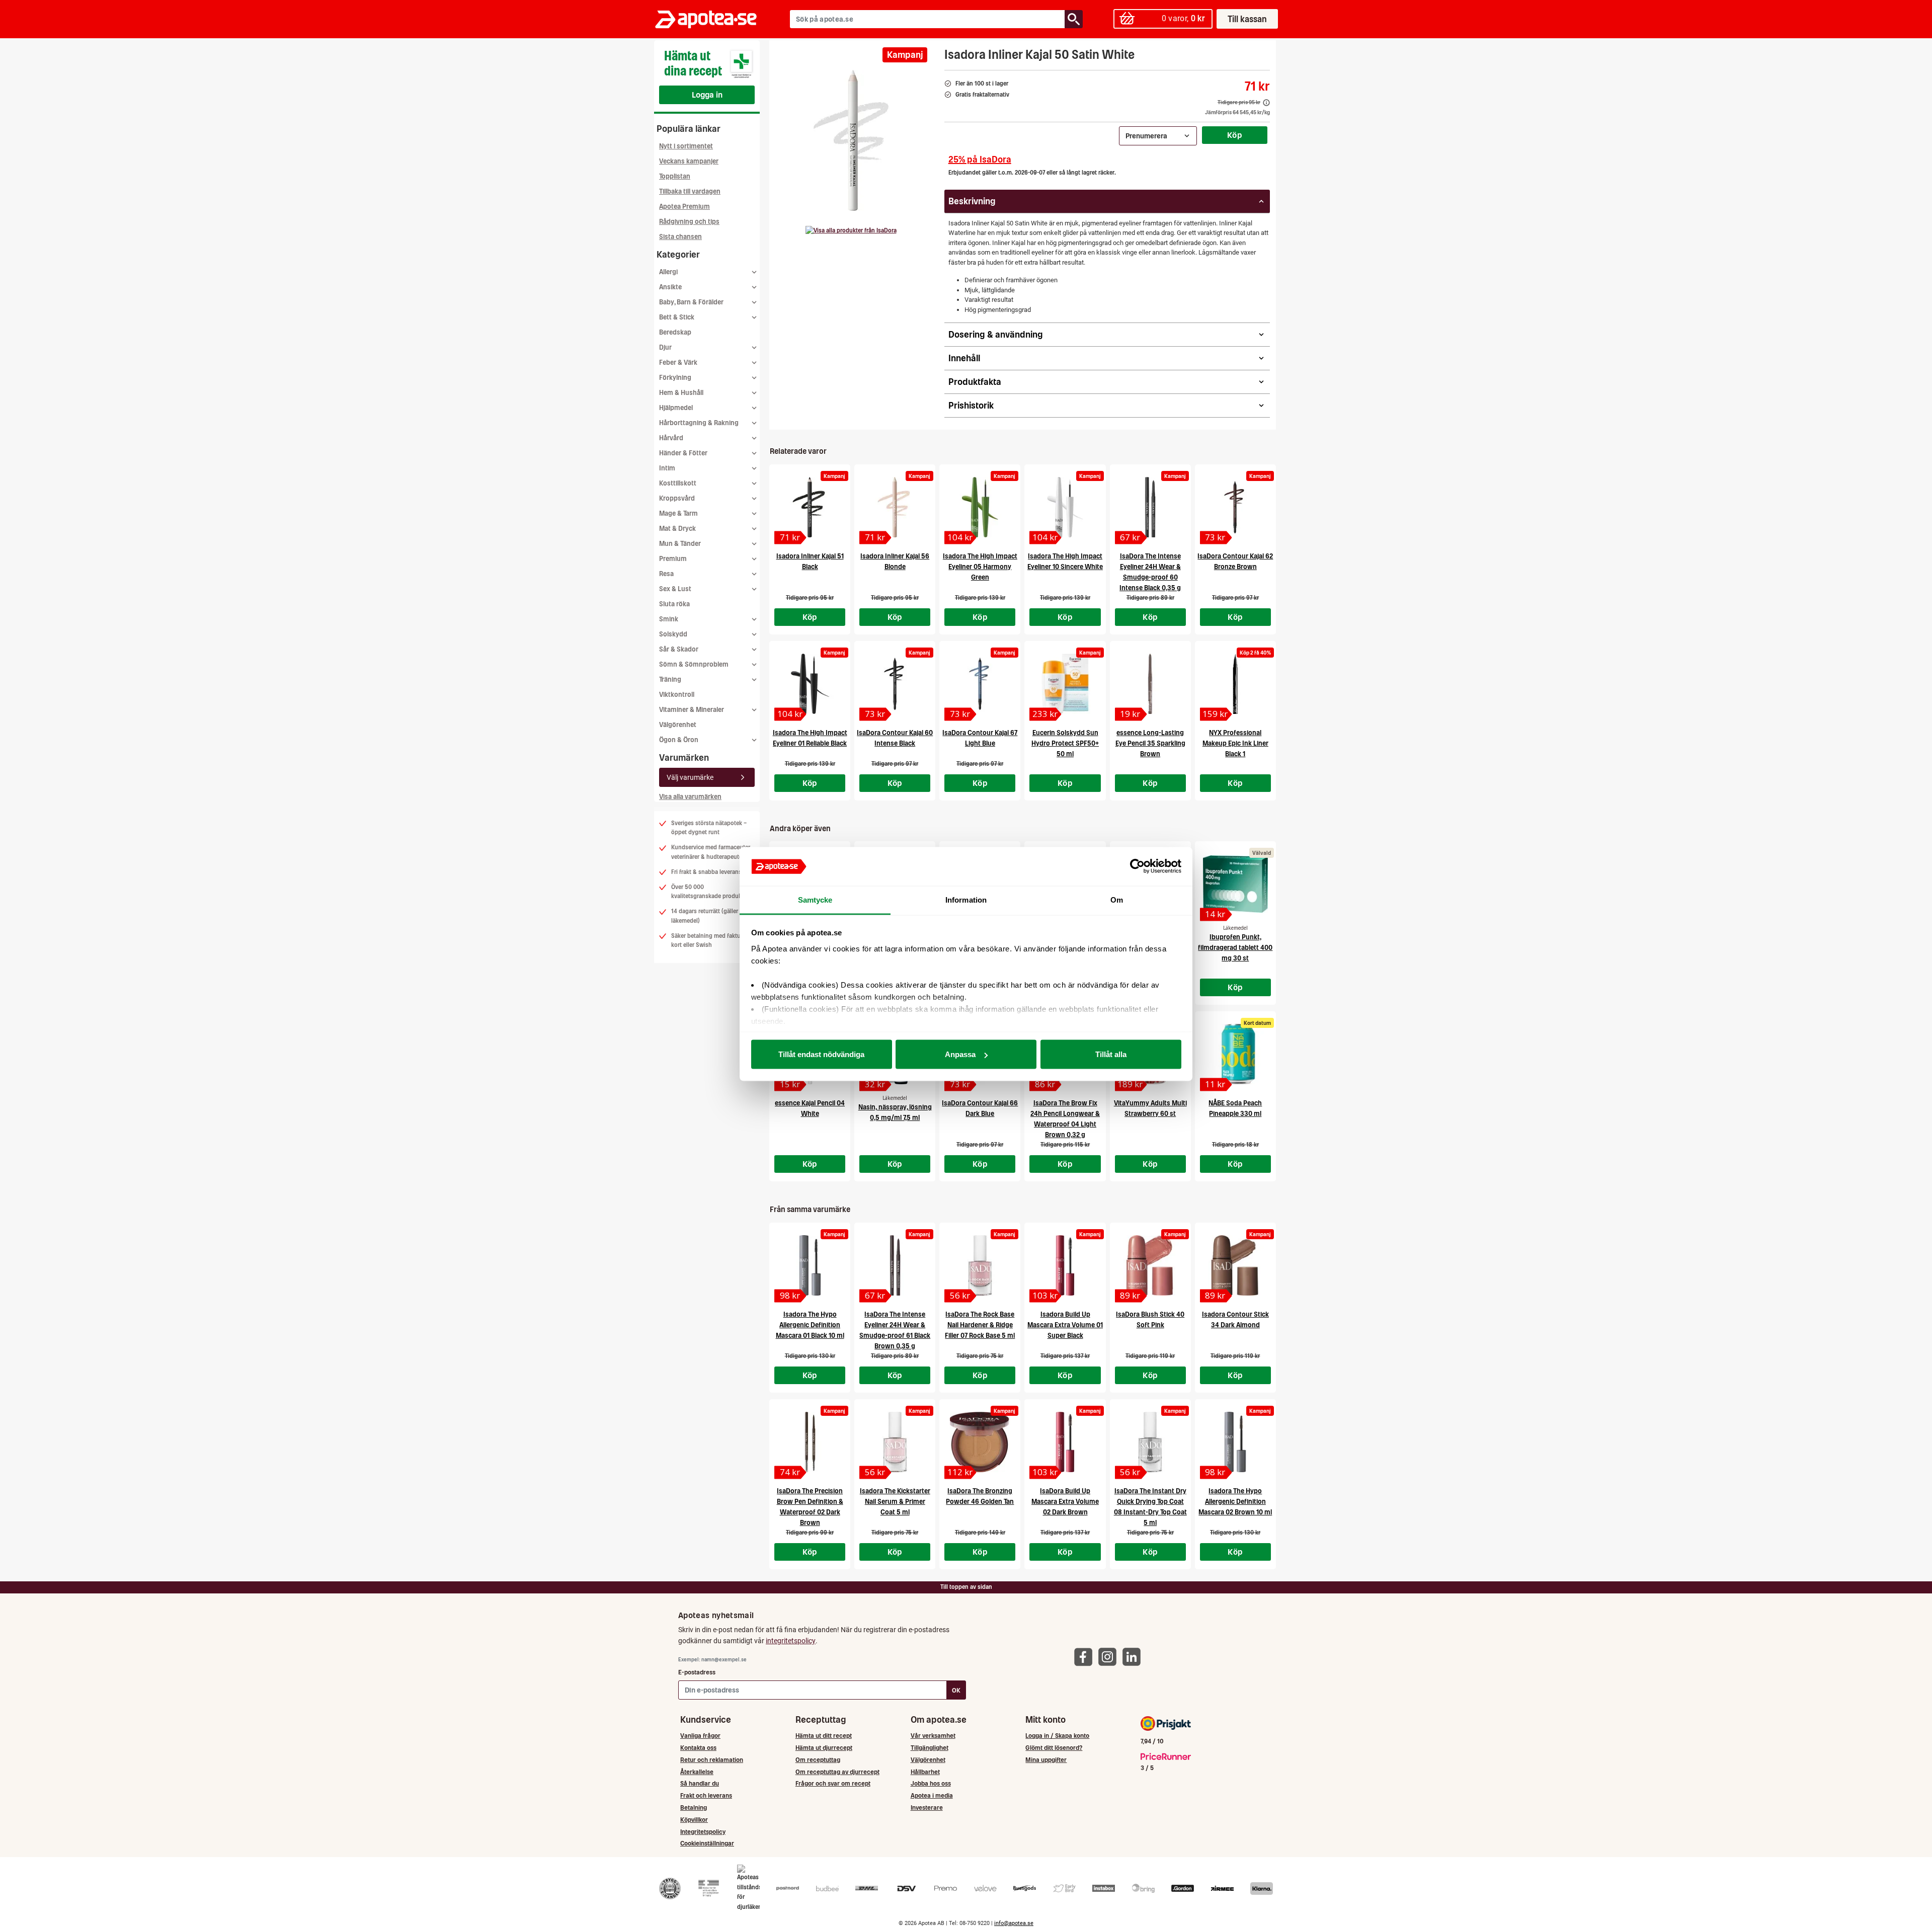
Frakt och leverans (706, 1795)
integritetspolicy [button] (791, 1641)
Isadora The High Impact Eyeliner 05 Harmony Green (980, 567)
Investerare (927, 1807)
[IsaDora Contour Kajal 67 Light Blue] (980, 684)
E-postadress (697, 1672)
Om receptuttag (818, 1760)
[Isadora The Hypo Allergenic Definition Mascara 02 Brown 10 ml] (1235, 1442)
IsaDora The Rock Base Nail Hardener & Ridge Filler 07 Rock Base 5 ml (980, 1325)
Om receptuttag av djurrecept (837, 1772)
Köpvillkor (694, 1820)
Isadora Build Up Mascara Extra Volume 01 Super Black (1065, 1325)
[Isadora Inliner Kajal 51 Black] (810, 507)
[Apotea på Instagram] (1110, 1656)
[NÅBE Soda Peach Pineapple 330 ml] (1235, 1054)
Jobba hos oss (931, 1783)
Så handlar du (700, 1783)
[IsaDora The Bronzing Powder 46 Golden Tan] (980, 1442)
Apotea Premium (685, 207)
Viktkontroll (677, 695)
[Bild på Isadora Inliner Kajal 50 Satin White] (854, 140)
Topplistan (675, 176)
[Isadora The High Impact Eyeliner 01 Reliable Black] (810, 684)
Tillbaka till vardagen (690, 191)
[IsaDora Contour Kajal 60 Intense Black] (895, 684)
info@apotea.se (1014, 1923)
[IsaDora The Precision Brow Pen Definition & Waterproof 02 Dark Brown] (810, 1442)
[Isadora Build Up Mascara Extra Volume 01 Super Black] (1065, 1265)
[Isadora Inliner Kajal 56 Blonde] (895, 507)
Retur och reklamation (712, 1760)
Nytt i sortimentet (686, 146)
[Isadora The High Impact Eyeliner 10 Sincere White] (1065, 507)
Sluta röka (674, 604)
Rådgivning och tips (689, 222)
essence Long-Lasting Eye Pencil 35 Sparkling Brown (1150, 743)
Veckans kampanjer (689, 161)
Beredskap (675, 332)
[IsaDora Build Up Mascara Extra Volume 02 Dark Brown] (1065, 1442)
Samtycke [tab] (815, 899)
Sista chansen (680, 237)
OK (956, 1690)
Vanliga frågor (700, 1736)
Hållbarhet (925, 1772)
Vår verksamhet (933, 1736)
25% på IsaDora (980, 159)
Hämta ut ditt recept (824, 1736)
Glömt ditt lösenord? (1054, 1748)
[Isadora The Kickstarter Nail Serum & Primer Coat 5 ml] (895, 1442)
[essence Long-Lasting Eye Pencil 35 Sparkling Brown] (1150, 684)
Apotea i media (932, 1795)
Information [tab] (966, 899)
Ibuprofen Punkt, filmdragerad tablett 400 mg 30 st (1235, 948)
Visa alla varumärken (690, 797)
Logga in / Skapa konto (1057, 1736)
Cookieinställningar (707, 1843)
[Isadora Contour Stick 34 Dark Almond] (1235, 1265)
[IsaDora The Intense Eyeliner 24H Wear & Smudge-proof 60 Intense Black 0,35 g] (1150, 507)
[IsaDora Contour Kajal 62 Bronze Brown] (1235, 507)
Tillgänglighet (930, 1748)
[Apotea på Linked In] (1134, 1656)
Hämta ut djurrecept (824, 1748)
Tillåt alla (1111, 1054)
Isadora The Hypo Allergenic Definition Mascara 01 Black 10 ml (810, 1325)
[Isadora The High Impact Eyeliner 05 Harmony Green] (980, 507)
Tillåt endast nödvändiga (821, 1054)
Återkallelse (697, 1772)
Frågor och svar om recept (833, 1783)
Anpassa (960, 1054)
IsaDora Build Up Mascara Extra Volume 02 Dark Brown (1065, 1502)
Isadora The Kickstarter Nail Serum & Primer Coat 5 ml (895, 1502)
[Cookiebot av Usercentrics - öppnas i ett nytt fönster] (1137, 866)
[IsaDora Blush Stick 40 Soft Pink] (1150, 1265)
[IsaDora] (851, 230)
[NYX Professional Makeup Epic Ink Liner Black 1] (1235, 684)
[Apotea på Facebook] (1086, 1656)
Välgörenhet (678, 725)
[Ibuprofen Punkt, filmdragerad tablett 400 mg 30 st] (1235, 884)
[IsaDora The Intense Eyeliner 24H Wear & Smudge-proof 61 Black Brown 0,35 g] (895, 1265)
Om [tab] (1117, 899)
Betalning (694, 1807)
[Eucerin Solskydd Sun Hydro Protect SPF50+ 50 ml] (1065, 684)
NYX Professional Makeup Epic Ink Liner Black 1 (1235, 743)
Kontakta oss (698, 1748)
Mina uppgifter (1046, 1760)
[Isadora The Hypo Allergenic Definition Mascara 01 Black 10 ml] (810, 1265)
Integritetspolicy (703, 1832)
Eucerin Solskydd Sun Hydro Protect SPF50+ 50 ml (1065, 743)
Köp (1235, 135)
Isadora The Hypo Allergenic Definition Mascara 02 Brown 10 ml (1235, 1502)
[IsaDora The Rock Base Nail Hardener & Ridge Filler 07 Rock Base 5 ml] (980, 1265)
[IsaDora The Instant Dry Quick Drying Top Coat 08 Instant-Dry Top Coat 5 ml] (1150, 1442)
